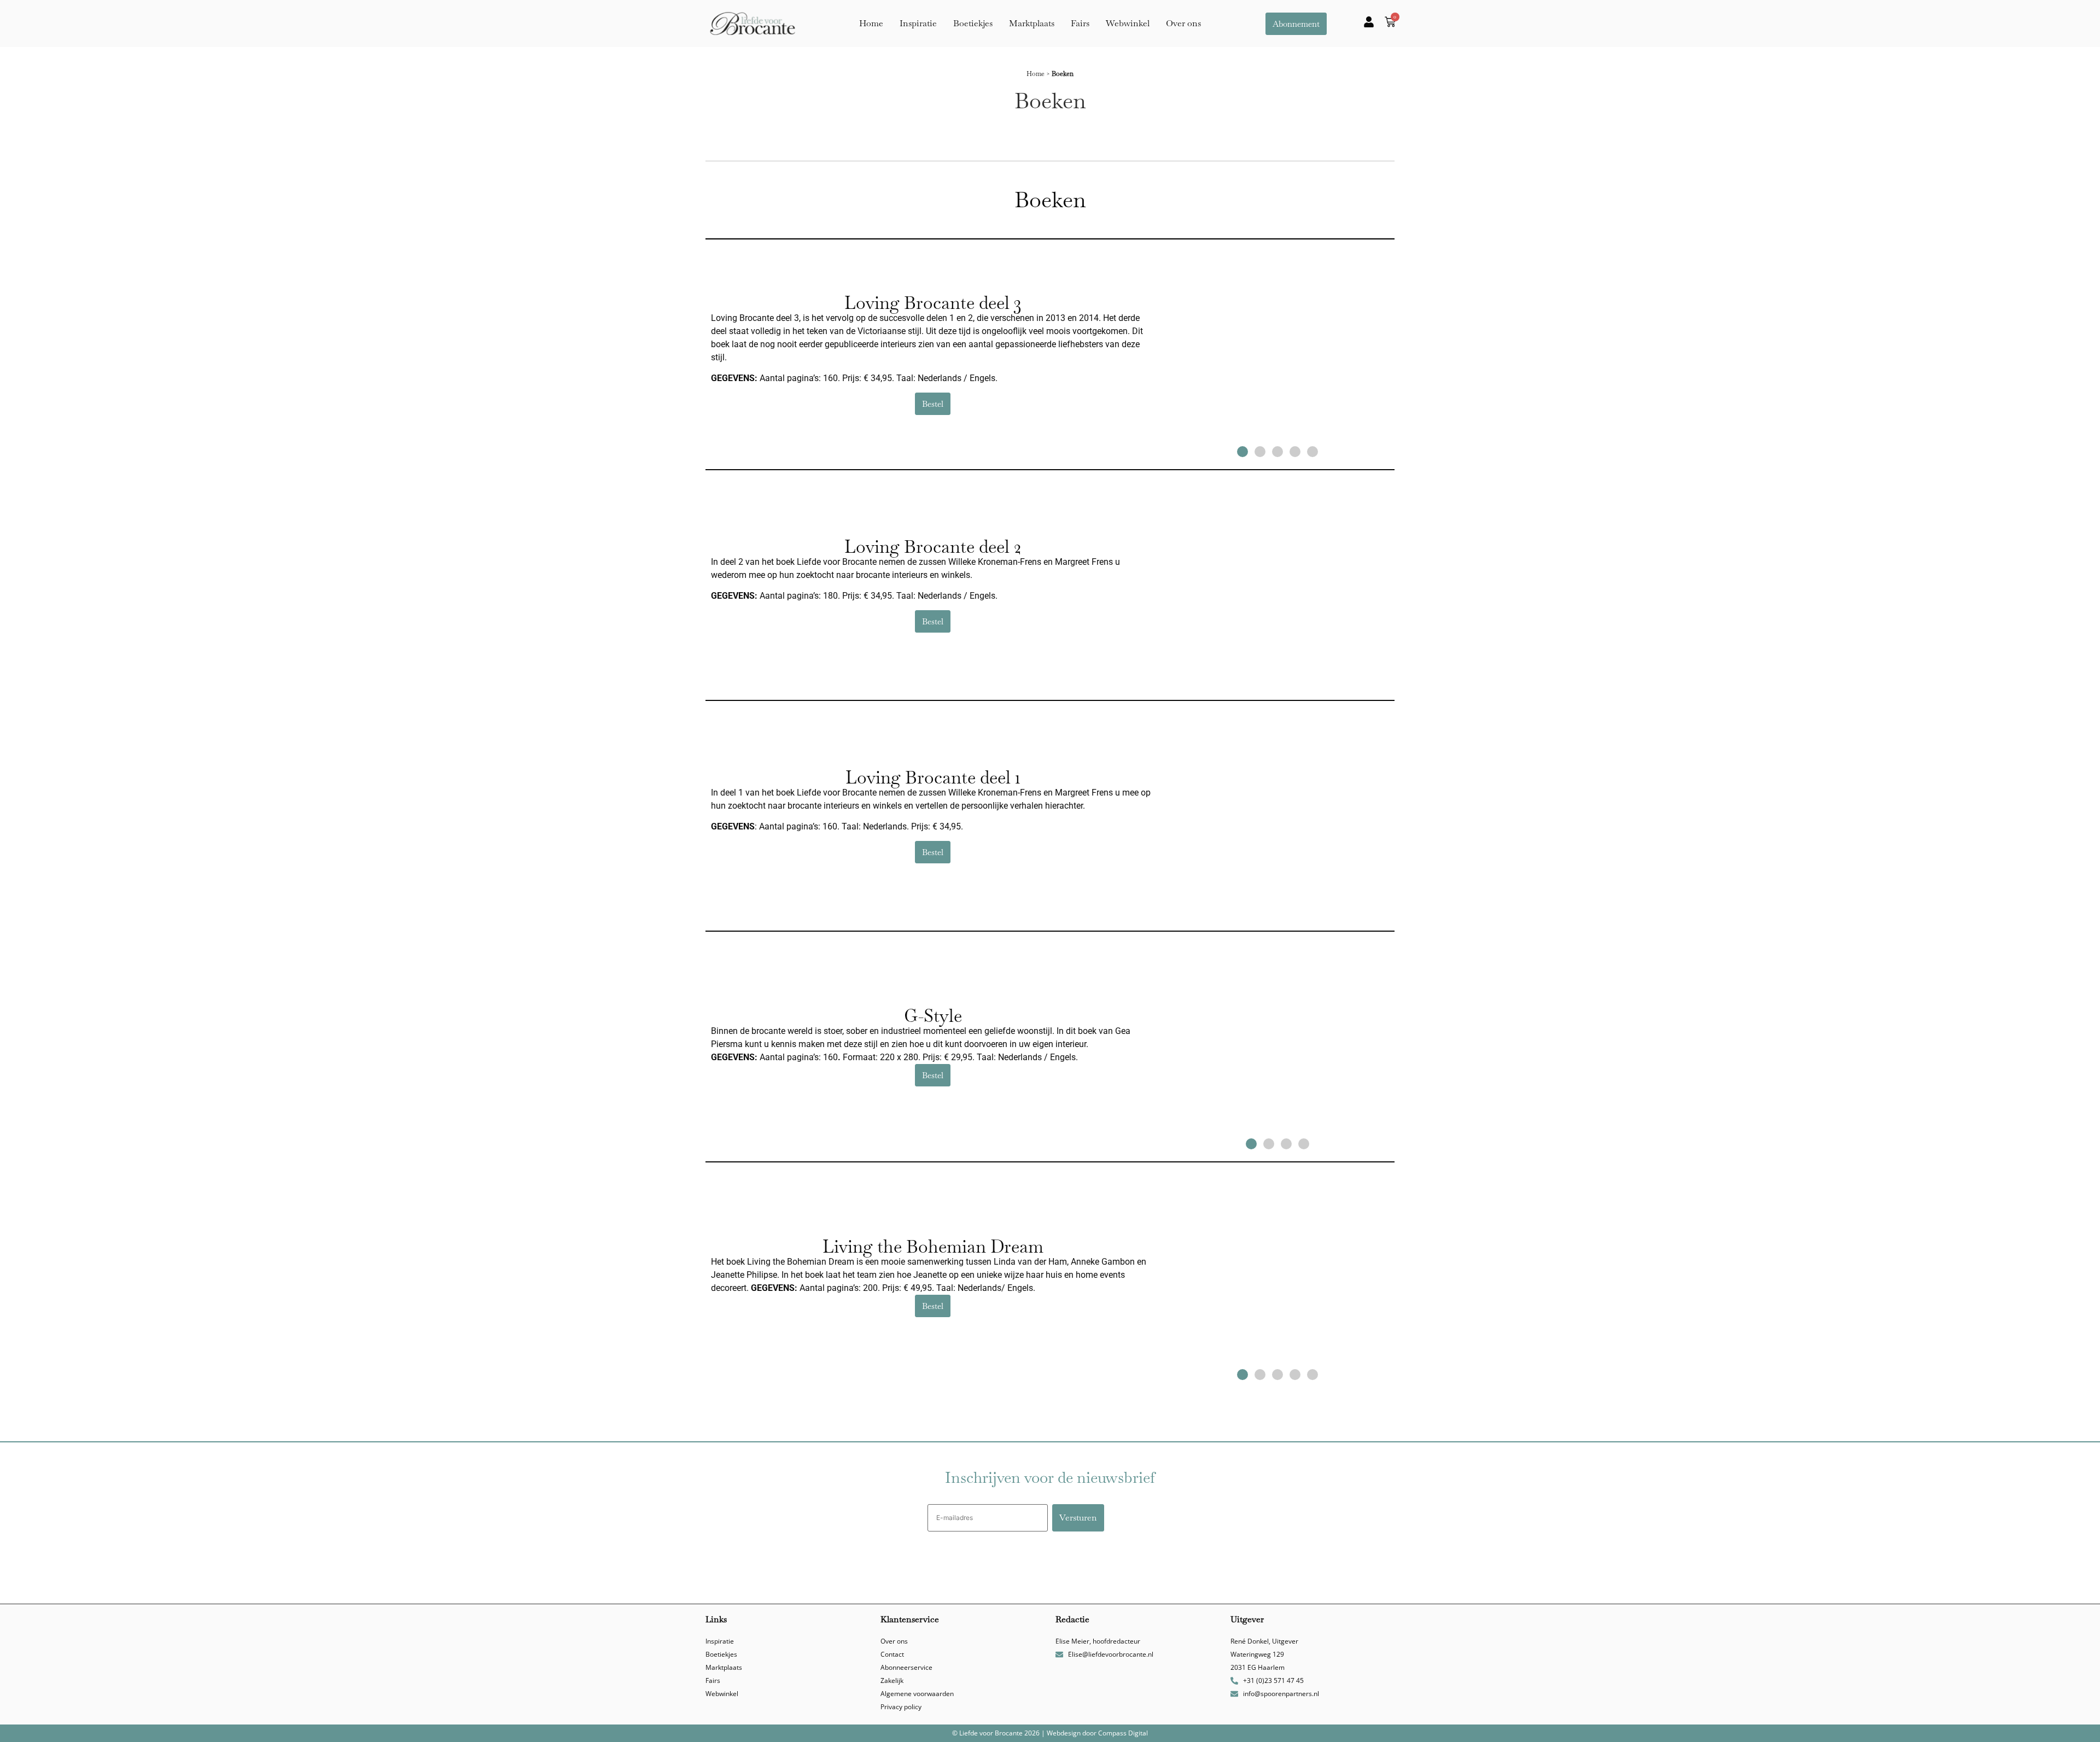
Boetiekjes (973, 23)
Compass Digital (1123, 1733)
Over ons (1183, 23)
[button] (1242, 452)
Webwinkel (1128, 23)
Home (871, 23)
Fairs (1080, 23)
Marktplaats (1032, 23)
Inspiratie (918, 23)
